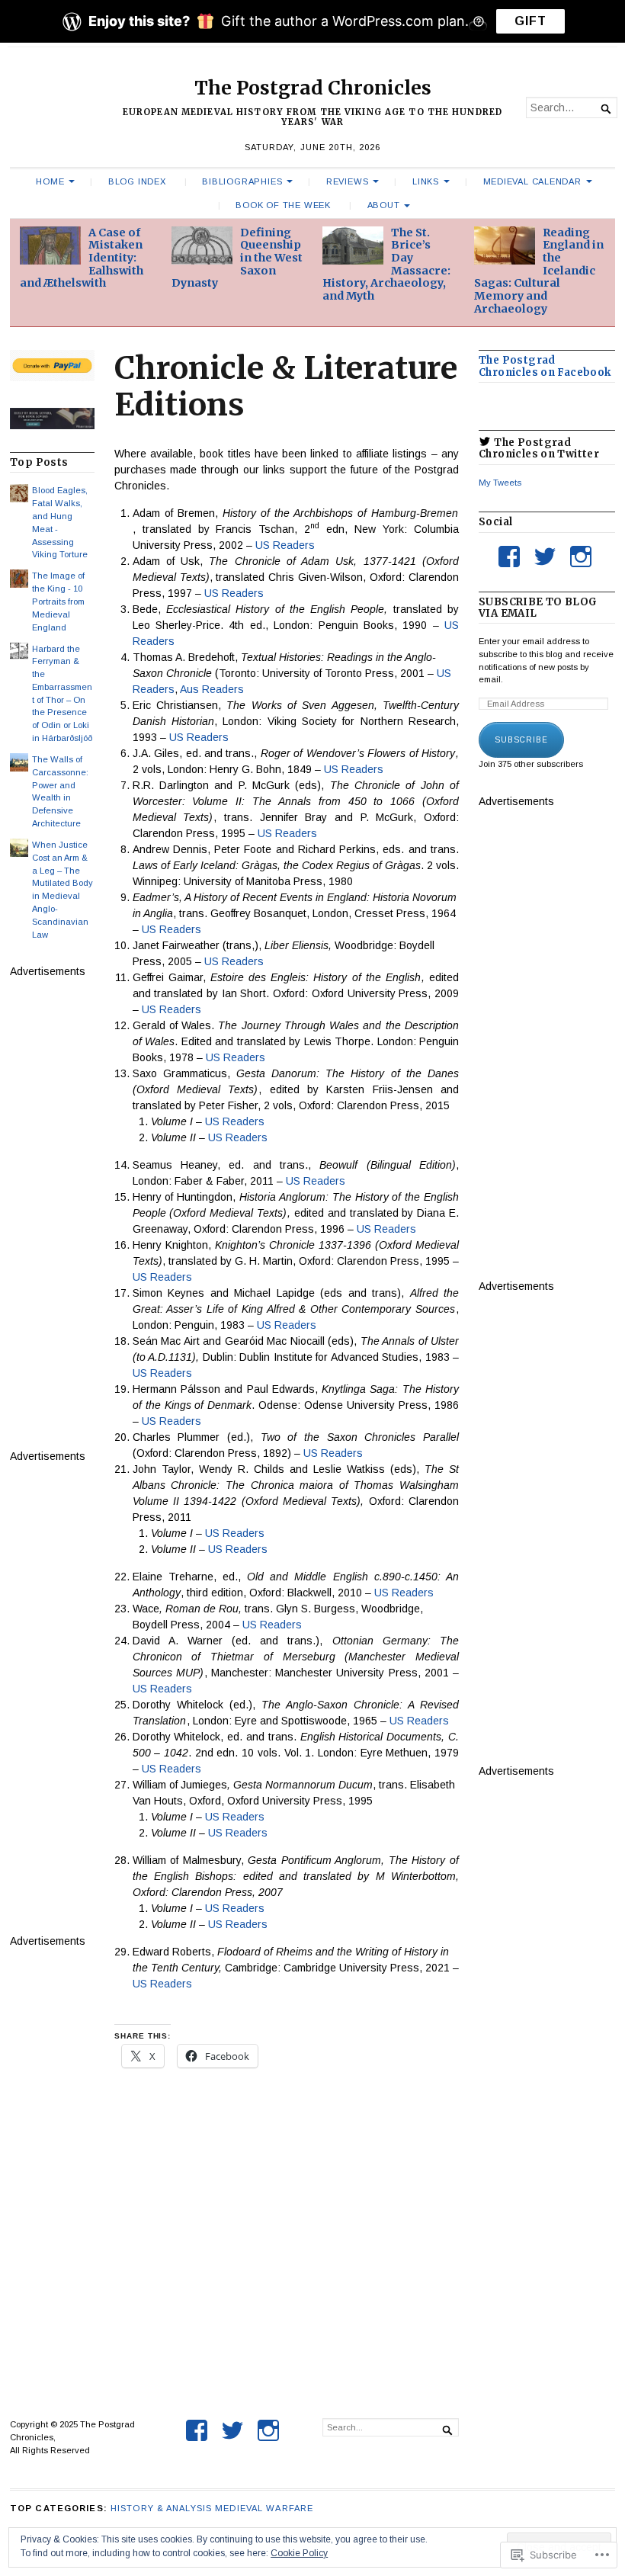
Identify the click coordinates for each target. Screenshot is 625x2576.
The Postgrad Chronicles (313, 88)
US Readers (285, 545)
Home (50, 181)
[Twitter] (545, 557)
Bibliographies (242, 181)
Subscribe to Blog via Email (538, 608)
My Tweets (500, 483)
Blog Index (137, 181)
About (384, 205)
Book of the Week (283, 205)
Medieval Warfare (264, 2508)
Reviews (348, 181)
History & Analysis (161, 2508)
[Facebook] (509, 557)
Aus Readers (212, 689)
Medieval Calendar (532, 181)
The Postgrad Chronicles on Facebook (545, 366)
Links (426, 181)
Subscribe (521, 740)
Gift (530, 21)
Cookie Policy (299, 2553)
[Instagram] (581, 557)
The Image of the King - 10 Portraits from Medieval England (58, 601)
